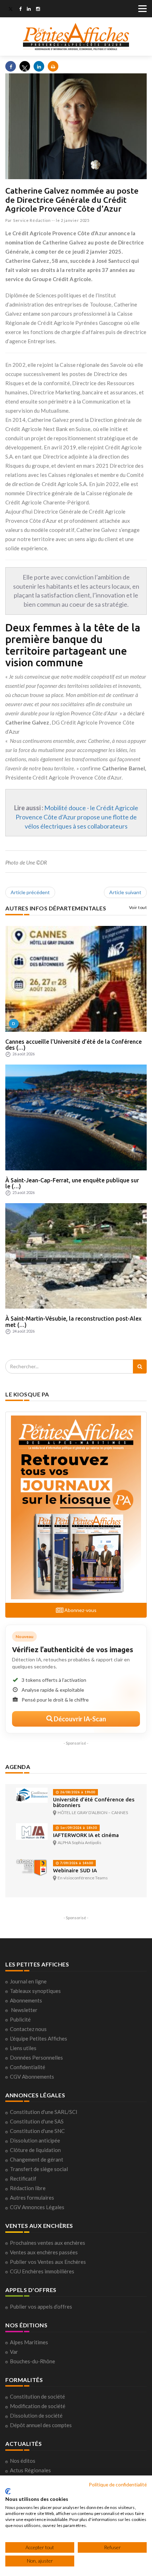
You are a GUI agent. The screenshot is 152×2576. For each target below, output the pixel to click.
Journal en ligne (28, 1981)
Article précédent (30, 892)
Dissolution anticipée (35, 2140)
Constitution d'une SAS (37, 2121)
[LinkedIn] (29, 10)
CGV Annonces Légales (37, 2207)
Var (14, 2352)
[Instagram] (38, 10)
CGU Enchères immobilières (42, 2271)
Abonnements (26, 2000)
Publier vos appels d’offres (41, 2307)
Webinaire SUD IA (75, 1870)
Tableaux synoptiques (35, 1991)
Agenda (18, 1767)
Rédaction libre (28, 2188)
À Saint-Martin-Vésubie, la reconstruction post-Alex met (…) (73, 1322)
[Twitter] (11, 10)
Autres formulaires (32, 2198)
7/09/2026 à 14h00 (76, 1863)
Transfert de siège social (39, 2169)
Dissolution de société (36, 2416)
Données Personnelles (36, 2057)
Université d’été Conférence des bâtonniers (94, 1802)
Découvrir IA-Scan (79, 1719)
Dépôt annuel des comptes (41, 2425)
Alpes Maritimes (29, 2342)
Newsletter (24, 2010)
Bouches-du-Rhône (33, 2361)
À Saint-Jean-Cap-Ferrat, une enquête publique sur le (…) (72, 1183)
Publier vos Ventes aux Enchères (48, 2262)
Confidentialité (28, 2067)
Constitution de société (37, 2396)
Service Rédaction (32, 220)
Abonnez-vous (80, 1610)
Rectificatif (23, 2178)
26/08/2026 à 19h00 (77, 1792)
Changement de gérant (37, 2159)
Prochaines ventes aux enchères (48, 2243)
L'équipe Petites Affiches (39, 2038)
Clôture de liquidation (35, 2150)
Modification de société (38, 2406)
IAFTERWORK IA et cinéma (86, 1835)
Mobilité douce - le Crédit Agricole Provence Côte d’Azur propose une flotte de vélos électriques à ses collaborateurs (77, 817)
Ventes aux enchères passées (44, 2252)
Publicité (20, 2019)
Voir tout (138, 907)
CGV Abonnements (32, 2077)
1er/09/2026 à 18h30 (78, 1828)
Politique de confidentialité (118, 2484)
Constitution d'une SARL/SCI (44, 2112)
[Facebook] (20, 10)
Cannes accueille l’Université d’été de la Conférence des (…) (74, 1045)
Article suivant (125, 892)
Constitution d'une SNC (37, 2131)
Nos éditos (23, 2461)
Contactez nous (28, 2029)
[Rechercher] (140, 1366)
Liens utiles (23, 2048)
